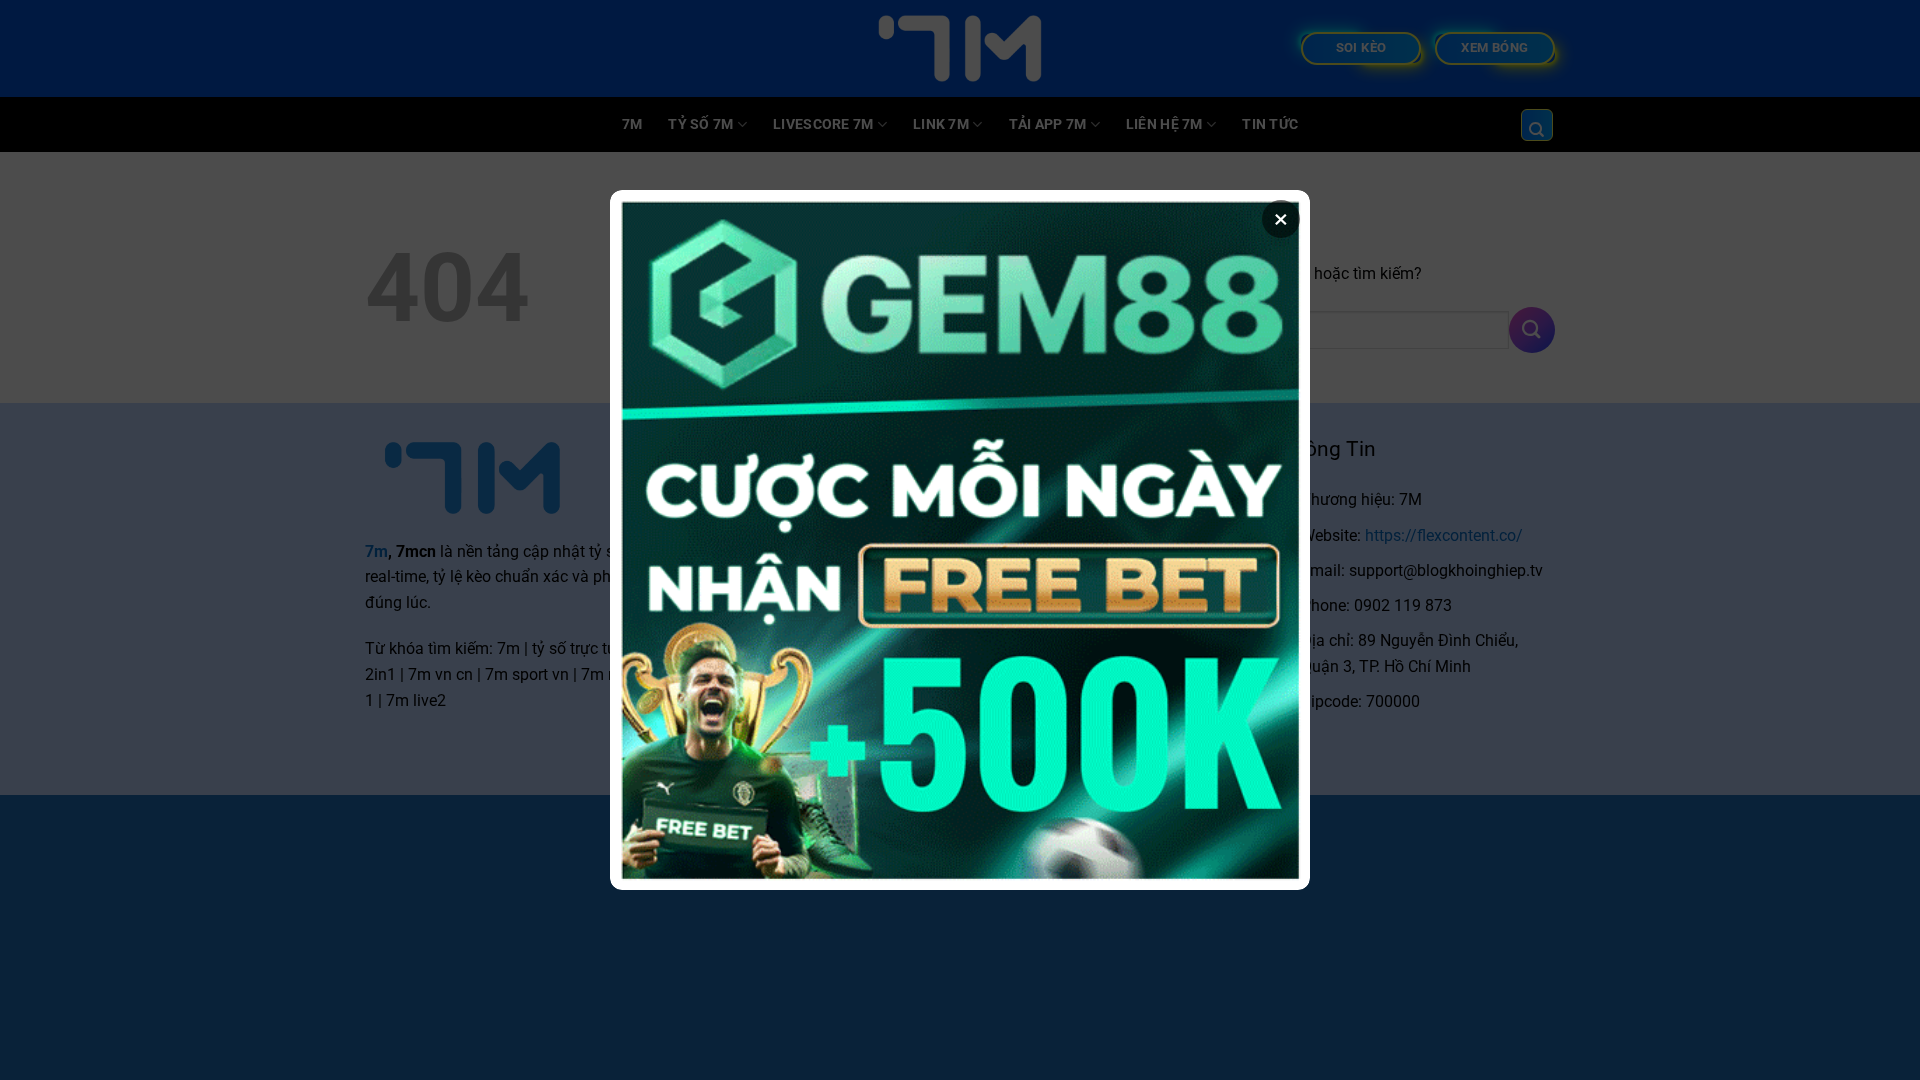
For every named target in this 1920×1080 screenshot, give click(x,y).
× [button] (1281, 219)
